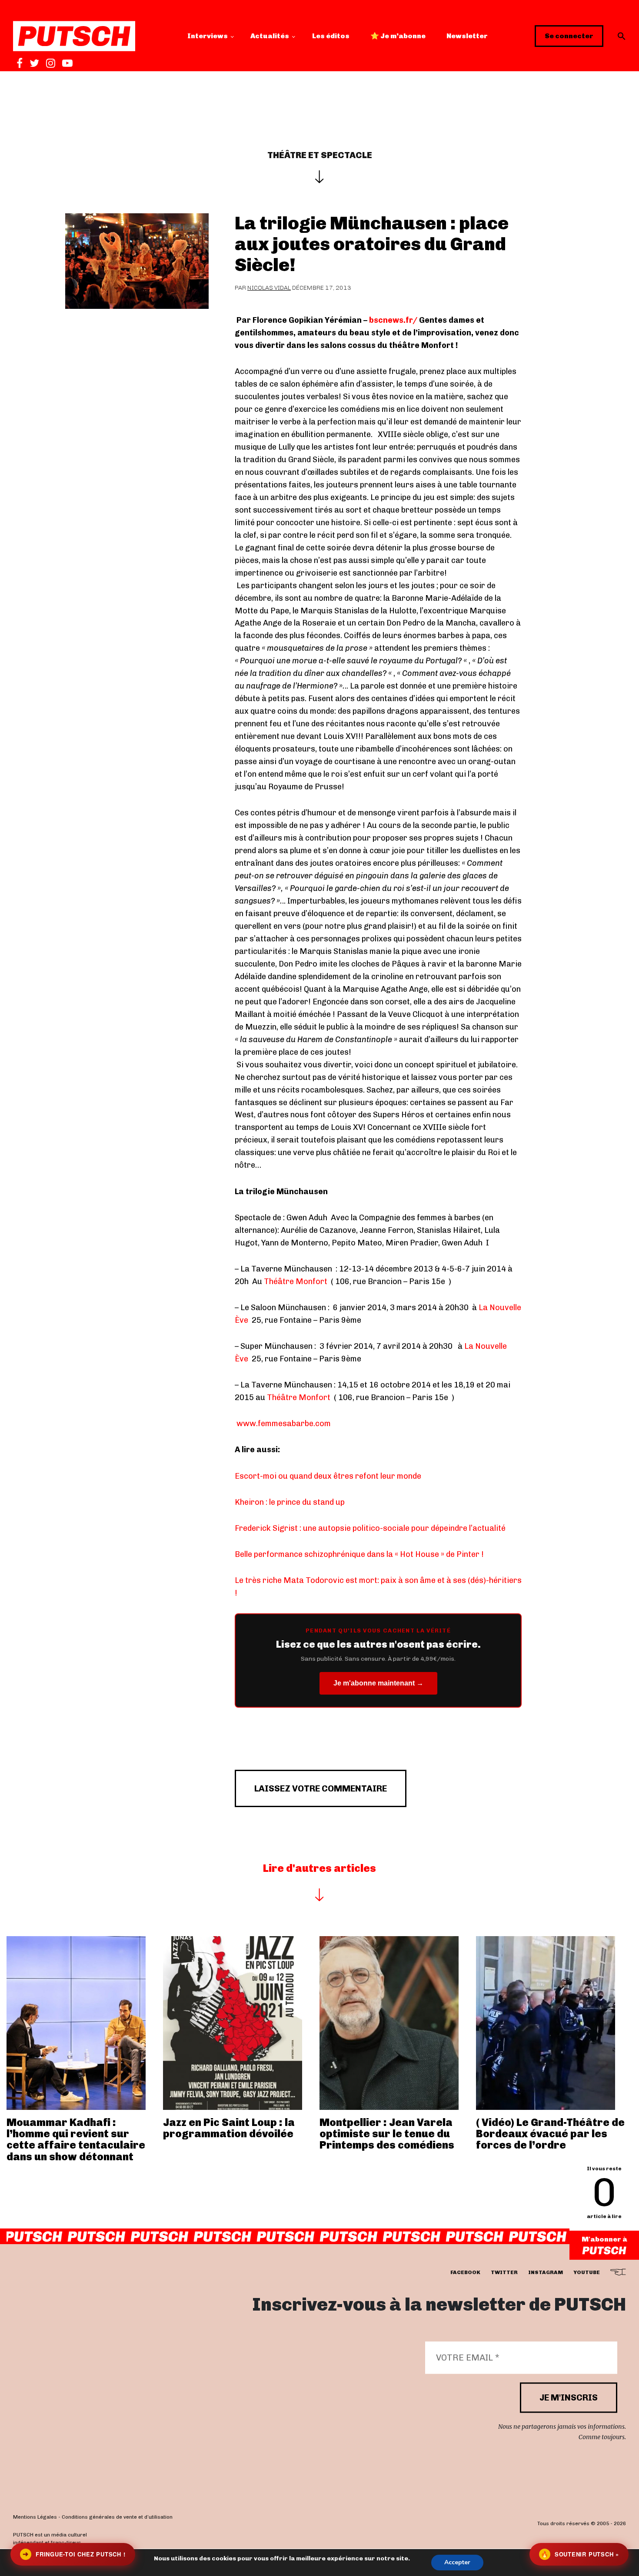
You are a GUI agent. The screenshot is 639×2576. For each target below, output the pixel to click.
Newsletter (467, 36)
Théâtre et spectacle (320, 155)
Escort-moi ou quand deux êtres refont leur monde (328, 1476)
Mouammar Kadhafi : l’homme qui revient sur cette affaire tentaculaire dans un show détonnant (76, 2139)
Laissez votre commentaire (321, 1788)
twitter (504, 2273)
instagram (546, 2273)
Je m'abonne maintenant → (378, 1683)
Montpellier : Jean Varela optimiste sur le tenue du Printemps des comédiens (387, 2134)
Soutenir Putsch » (580, 2554)
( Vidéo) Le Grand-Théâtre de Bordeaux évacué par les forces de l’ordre (550, 2134)
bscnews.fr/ (393, 320)
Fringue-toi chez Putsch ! (74, 2554)
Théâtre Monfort (296, 1281)
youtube (587, 2273)
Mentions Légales (35, 2517)
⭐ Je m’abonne (398, 36)
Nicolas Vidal (269, 288)
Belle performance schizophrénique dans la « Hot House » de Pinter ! (359, 1554)
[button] (622, 36)
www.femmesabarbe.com (285, 1424)
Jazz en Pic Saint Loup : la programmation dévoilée (229, 2128)
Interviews (208, 36)
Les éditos (331, 36)
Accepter (457, 2562)
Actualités (270, 36)
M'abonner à (604, 2239)
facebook (465, 2273)
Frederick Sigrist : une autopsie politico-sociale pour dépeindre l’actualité (370, 1528)
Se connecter (569, 36)
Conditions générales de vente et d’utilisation (117, 2517)
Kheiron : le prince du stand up (290, 1502)
